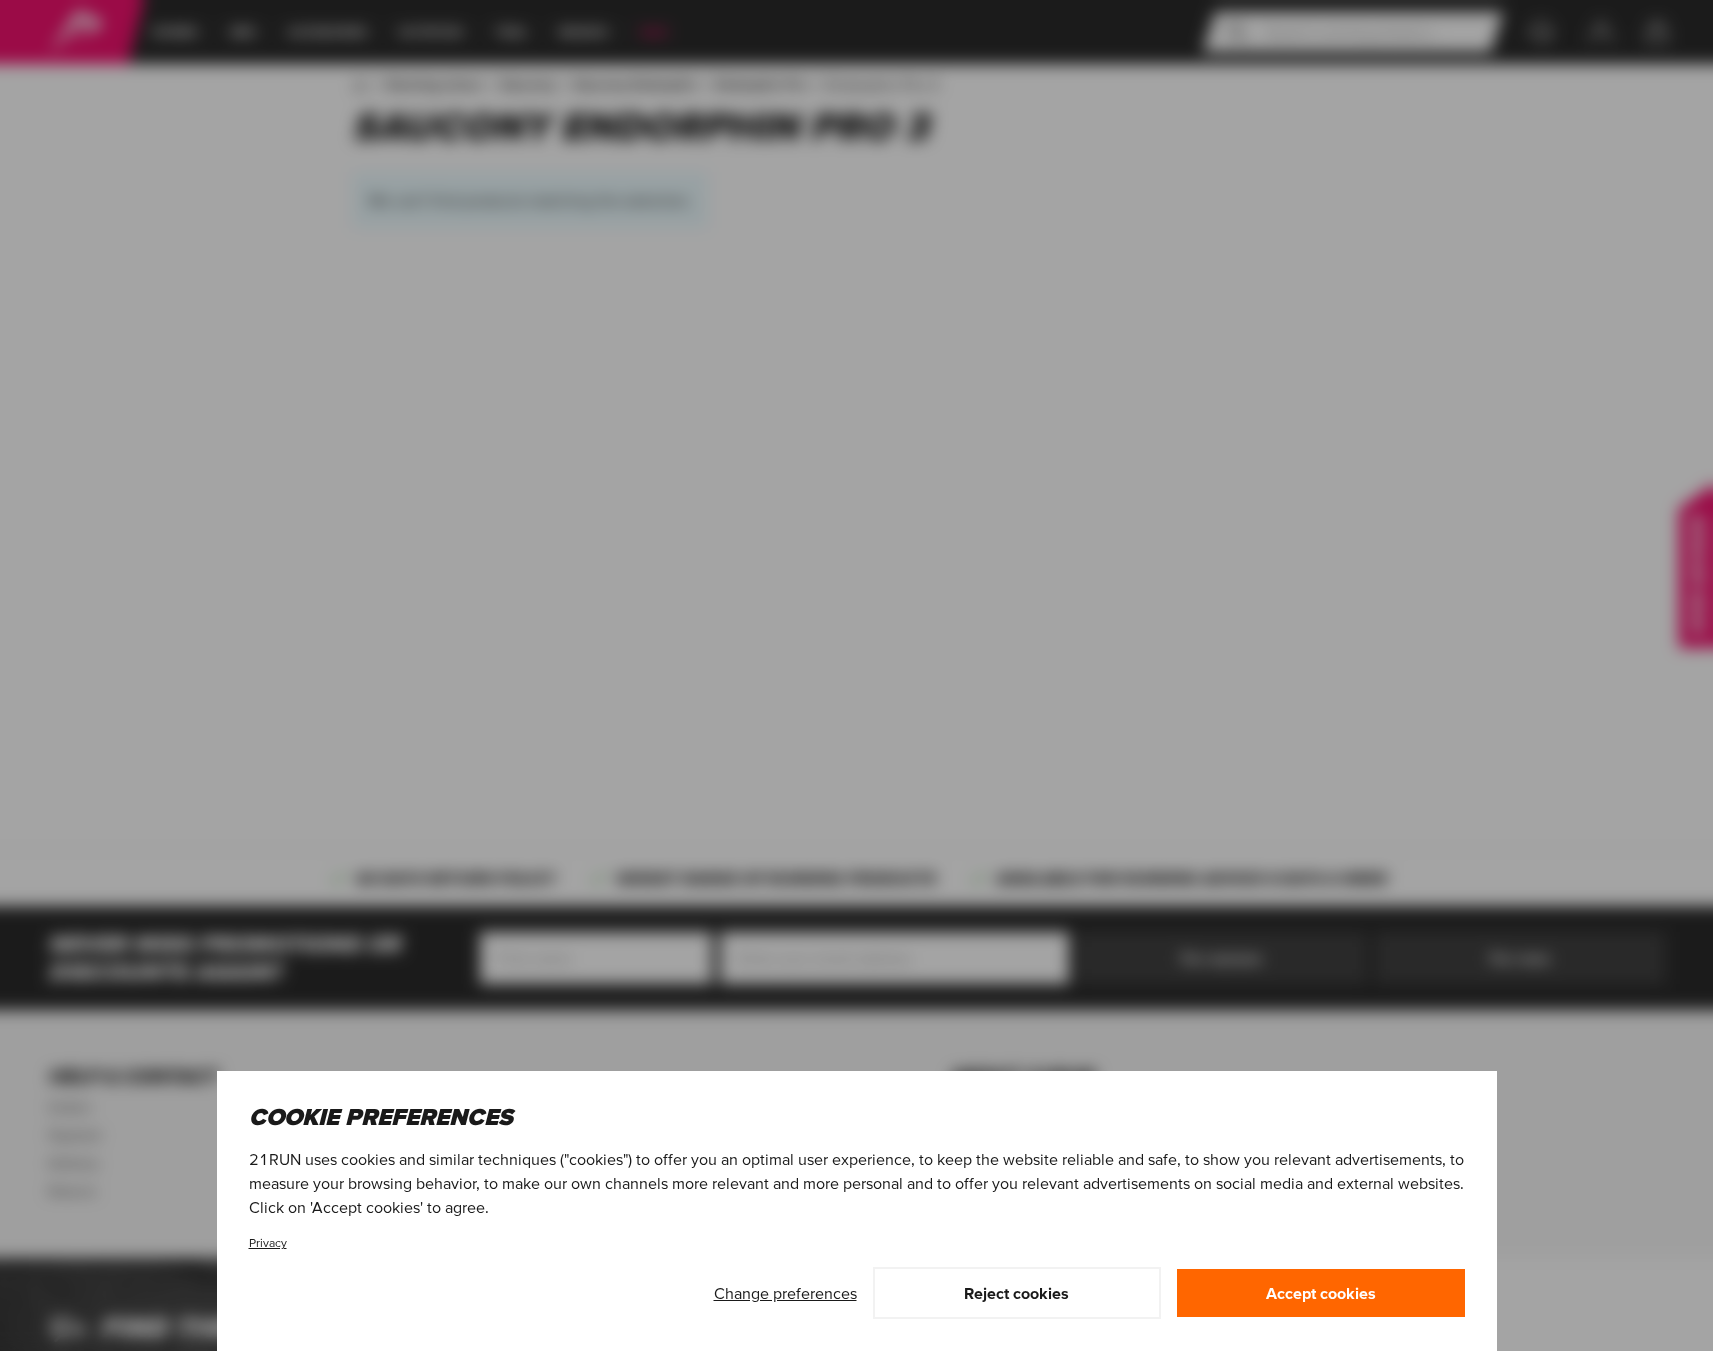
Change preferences (785, 1293)
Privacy (268, 1242)
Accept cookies (1321, 1293)
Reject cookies (1016, 1293)
